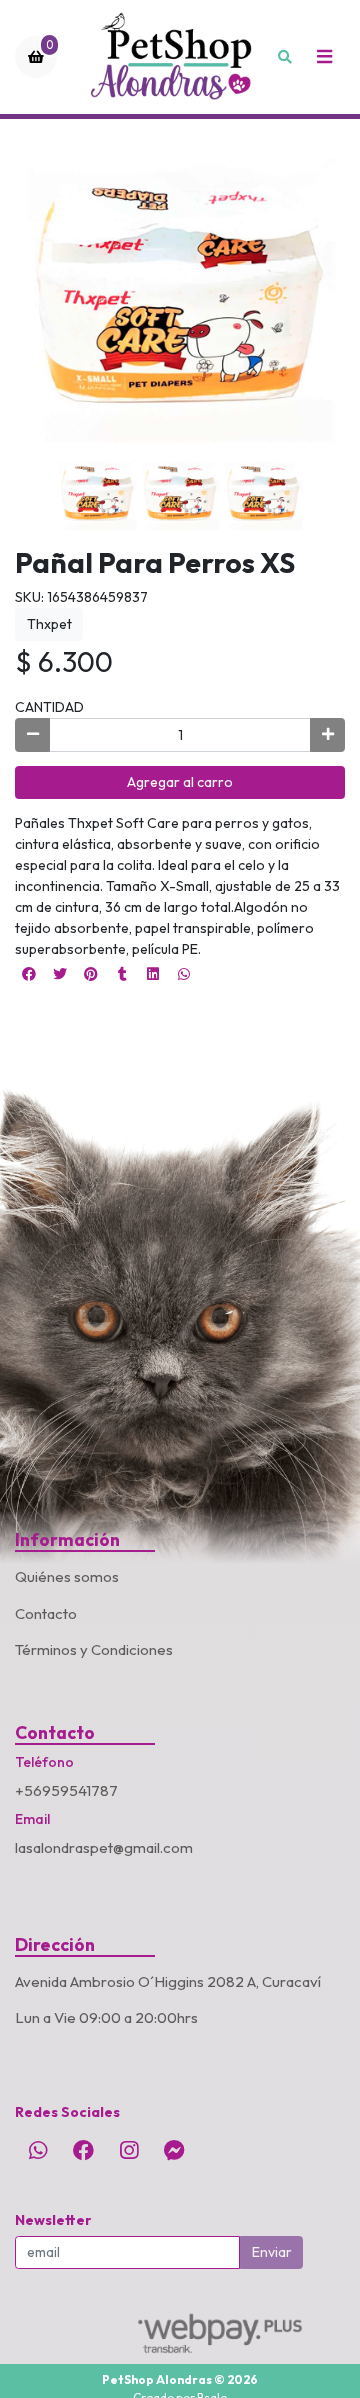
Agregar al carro (180, 782)
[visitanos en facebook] (83, 2150)
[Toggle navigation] (324, 57)
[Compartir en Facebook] (29, 974)
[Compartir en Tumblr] (122, 974)
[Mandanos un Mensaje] (174, 2150)
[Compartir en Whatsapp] (184, 974)
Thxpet (49, 624)
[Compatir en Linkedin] (153, 974)
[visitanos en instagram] (129, 2150)
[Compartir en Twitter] (60, 974)
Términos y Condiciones (94, 1649)
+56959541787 (66, 1790)
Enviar (272, 2252)
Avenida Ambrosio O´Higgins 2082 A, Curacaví (168, 1981)
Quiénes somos (67, 1576)
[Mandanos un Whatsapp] (38, 2150)
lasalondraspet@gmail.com (104, 1847)
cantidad (49, 707)
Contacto (46, 1613)
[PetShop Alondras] (174, 57)
